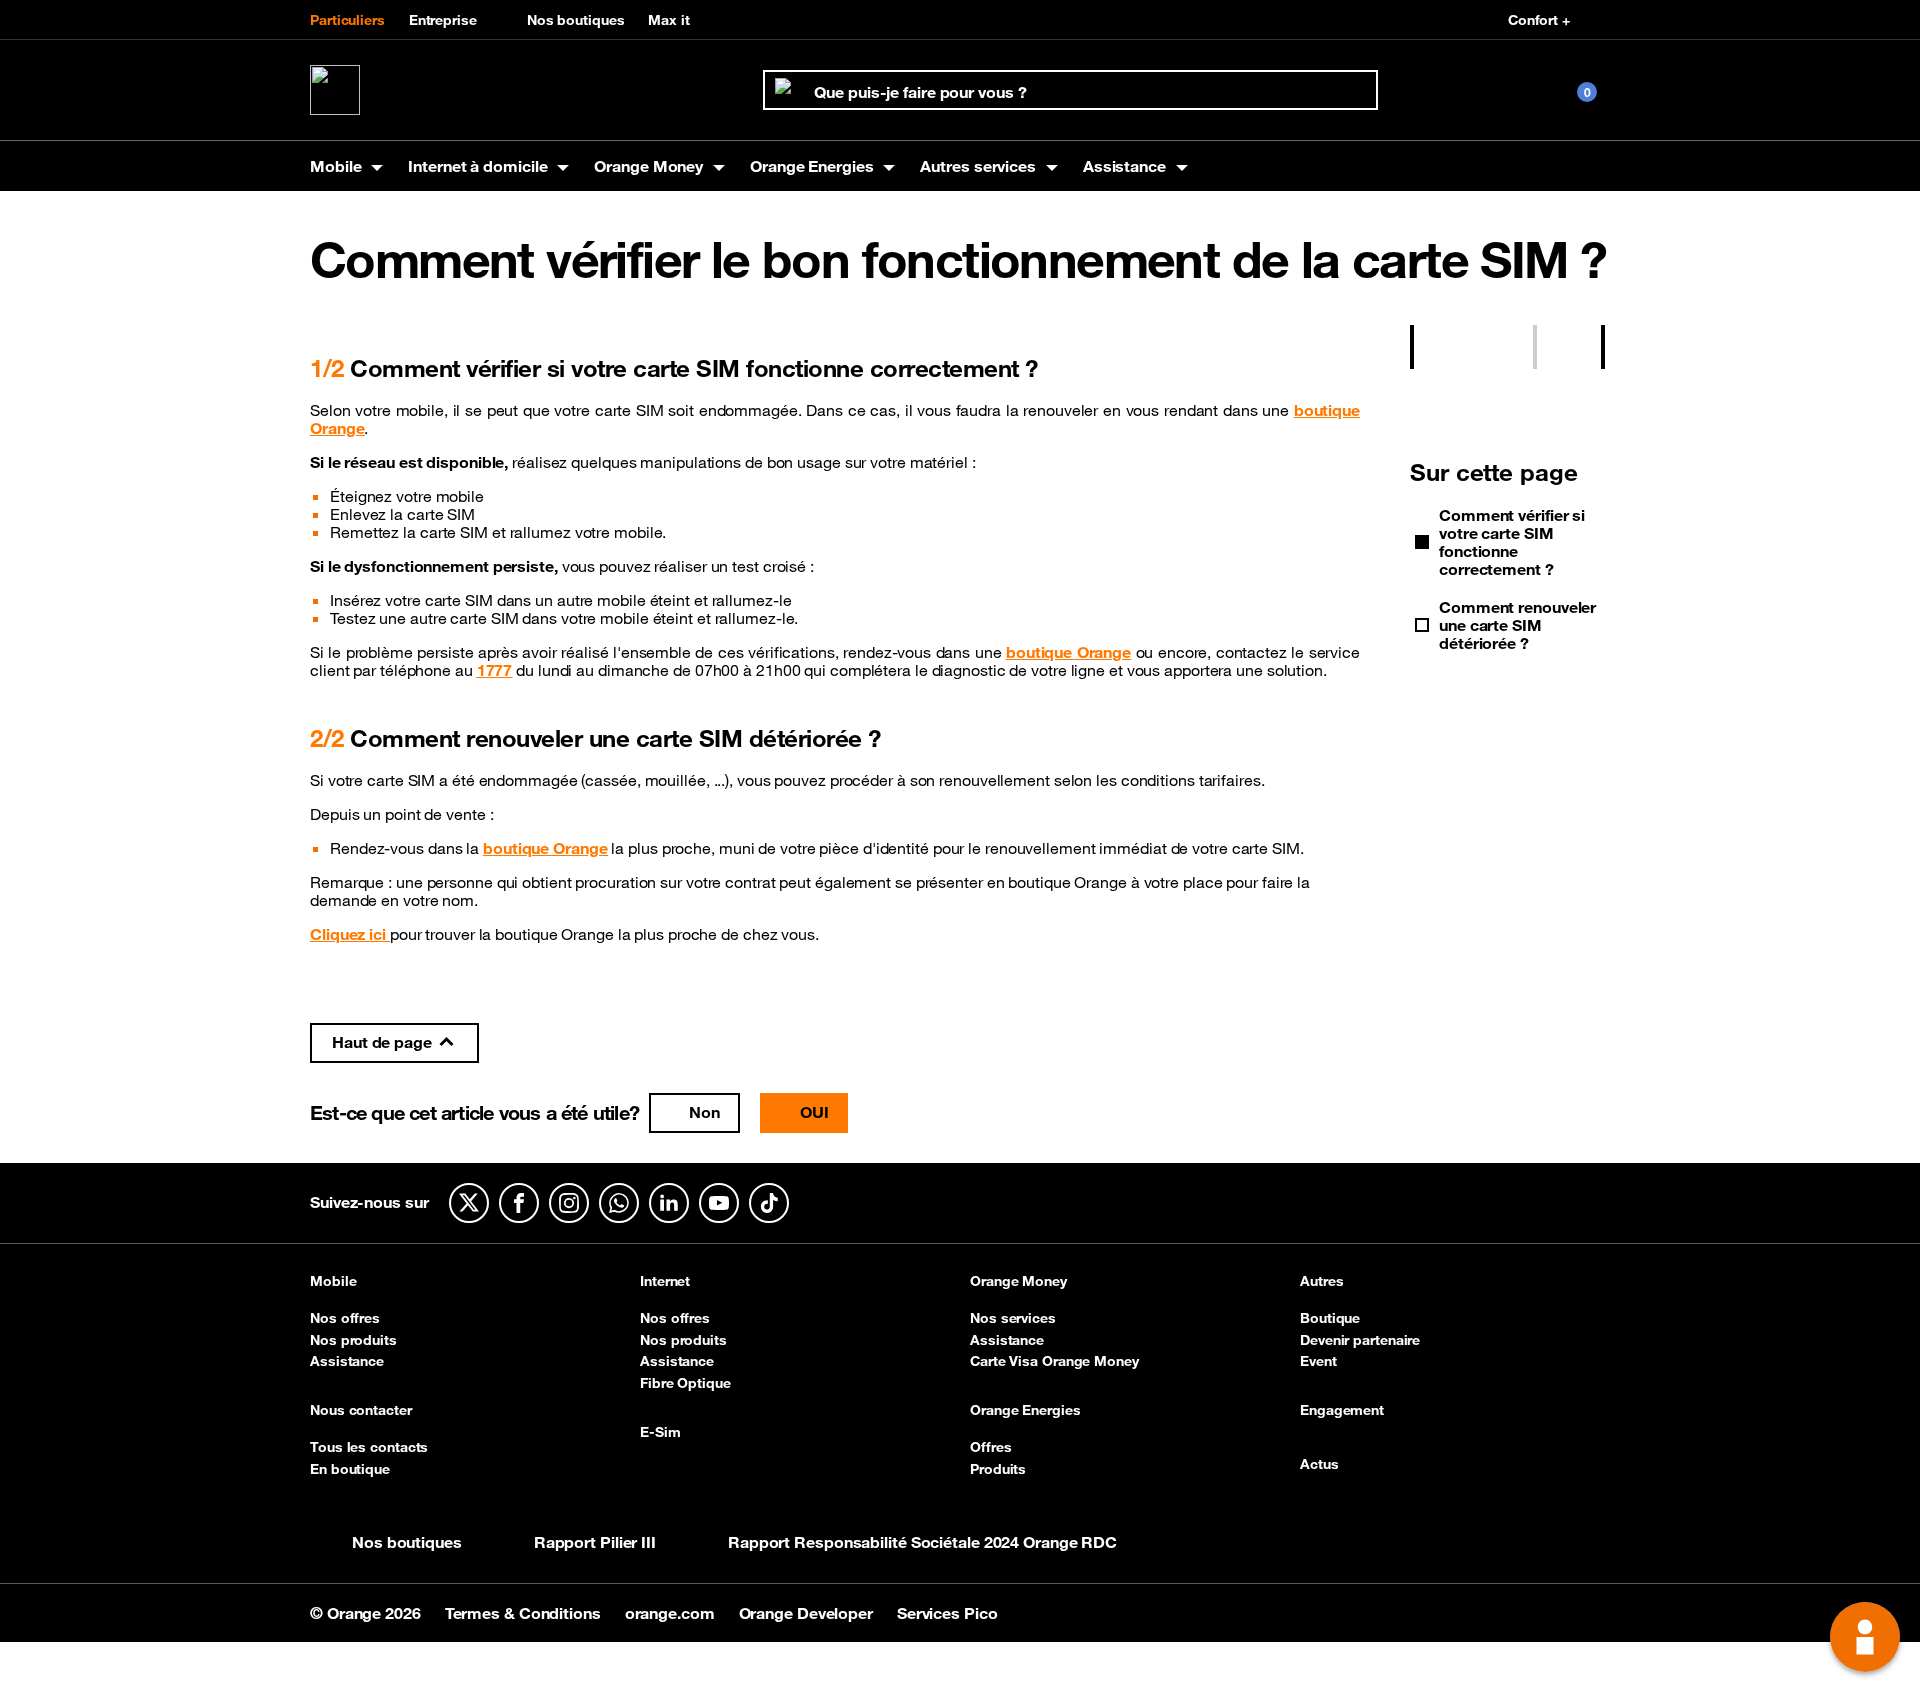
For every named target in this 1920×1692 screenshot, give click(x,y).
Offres (990, 1447)
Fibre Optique (685, 1383)
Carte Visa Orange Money (1054, 1361)
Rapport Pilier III (595, 1542)
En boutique (350, 1469)
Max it (668, 20)
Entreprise (443, 20)
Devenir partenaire (1360, 1340)
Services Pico (947, 1613)
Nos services (1013, 1318)
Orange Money (1018, 1282)
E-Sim (660, 1433)
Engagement (1342, 1411)
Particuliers (347, 20)
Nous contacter (361, 1411)
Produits (998, 1469)
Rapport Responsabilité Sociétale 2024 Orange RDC (922, 1542)
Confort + (1539, 20)
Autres (1321, 1282)
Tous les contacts (369, 1447)
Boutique (1330, 1318)
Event (1318, 1361)
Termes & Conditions (525, 1613)
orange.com (672, 1613)
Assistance (347, 1361)
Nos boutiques (576, 20)
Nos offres (345, 1318)
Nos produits (353, 1340)
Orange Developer (808, 1613)
